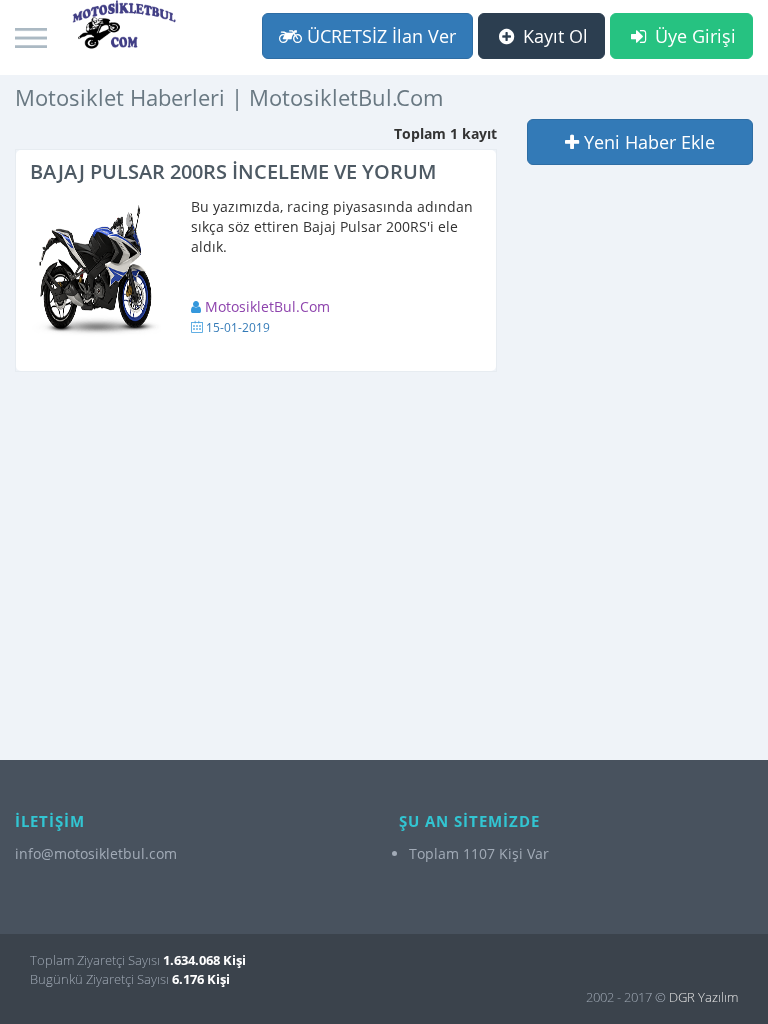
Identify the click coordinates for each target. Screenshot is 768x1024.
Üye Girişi (693, 36)
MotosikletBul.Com (267, 306)
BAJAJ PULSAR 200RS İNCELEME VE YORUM (233, 171)
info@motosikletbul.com (96, 853)
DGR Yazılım (703, 997)
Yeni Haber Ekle (647, 142)
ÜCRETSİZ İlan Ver (379, 36)
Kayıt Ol (553, 36)
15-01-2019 (238, 327)
